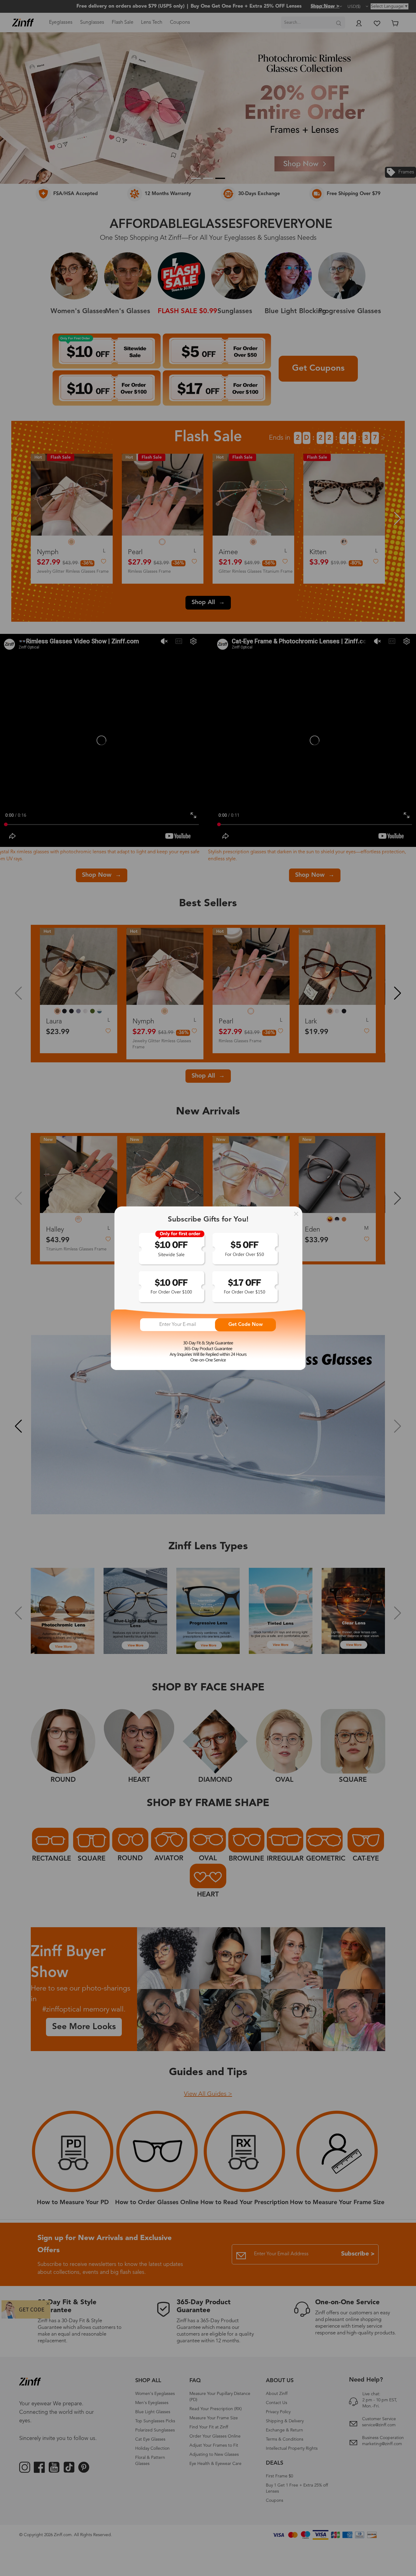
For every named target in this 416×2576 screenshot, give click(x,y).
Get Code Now (246, 1325)
